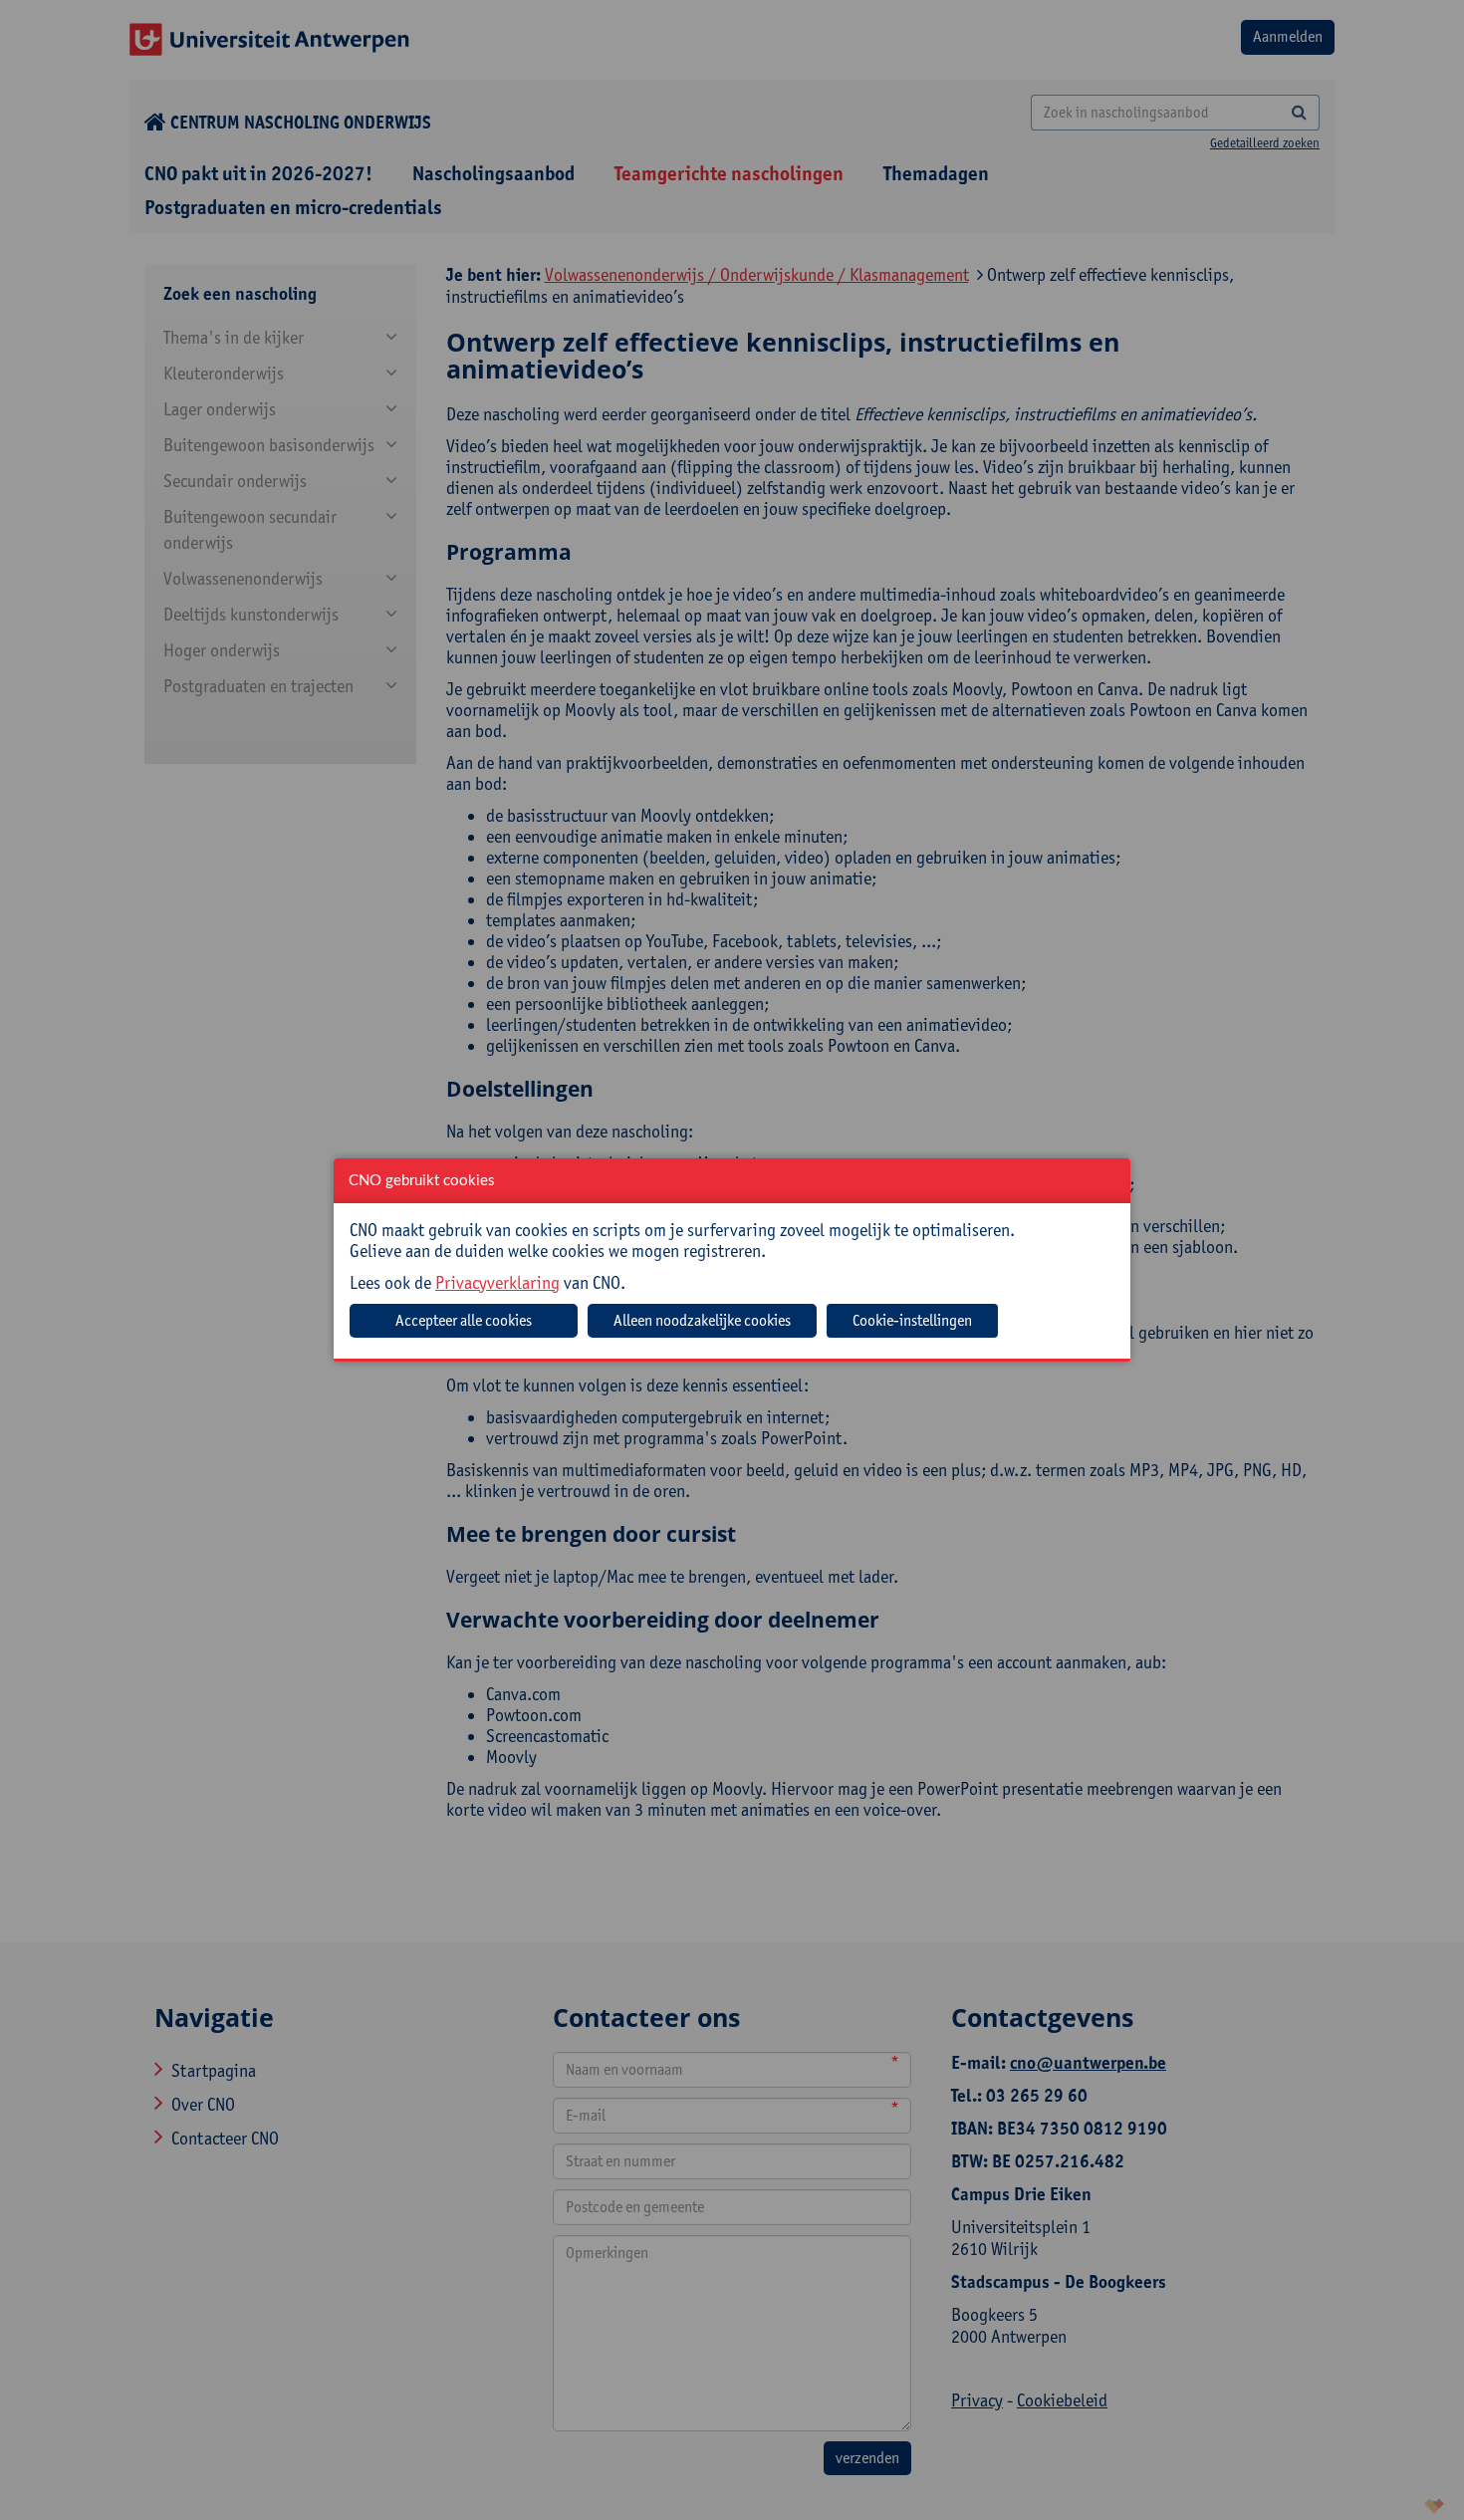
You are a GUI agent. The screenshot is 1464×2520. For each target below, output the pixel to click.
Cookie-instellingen (912, 1320)
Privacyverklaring (497, 1282)
